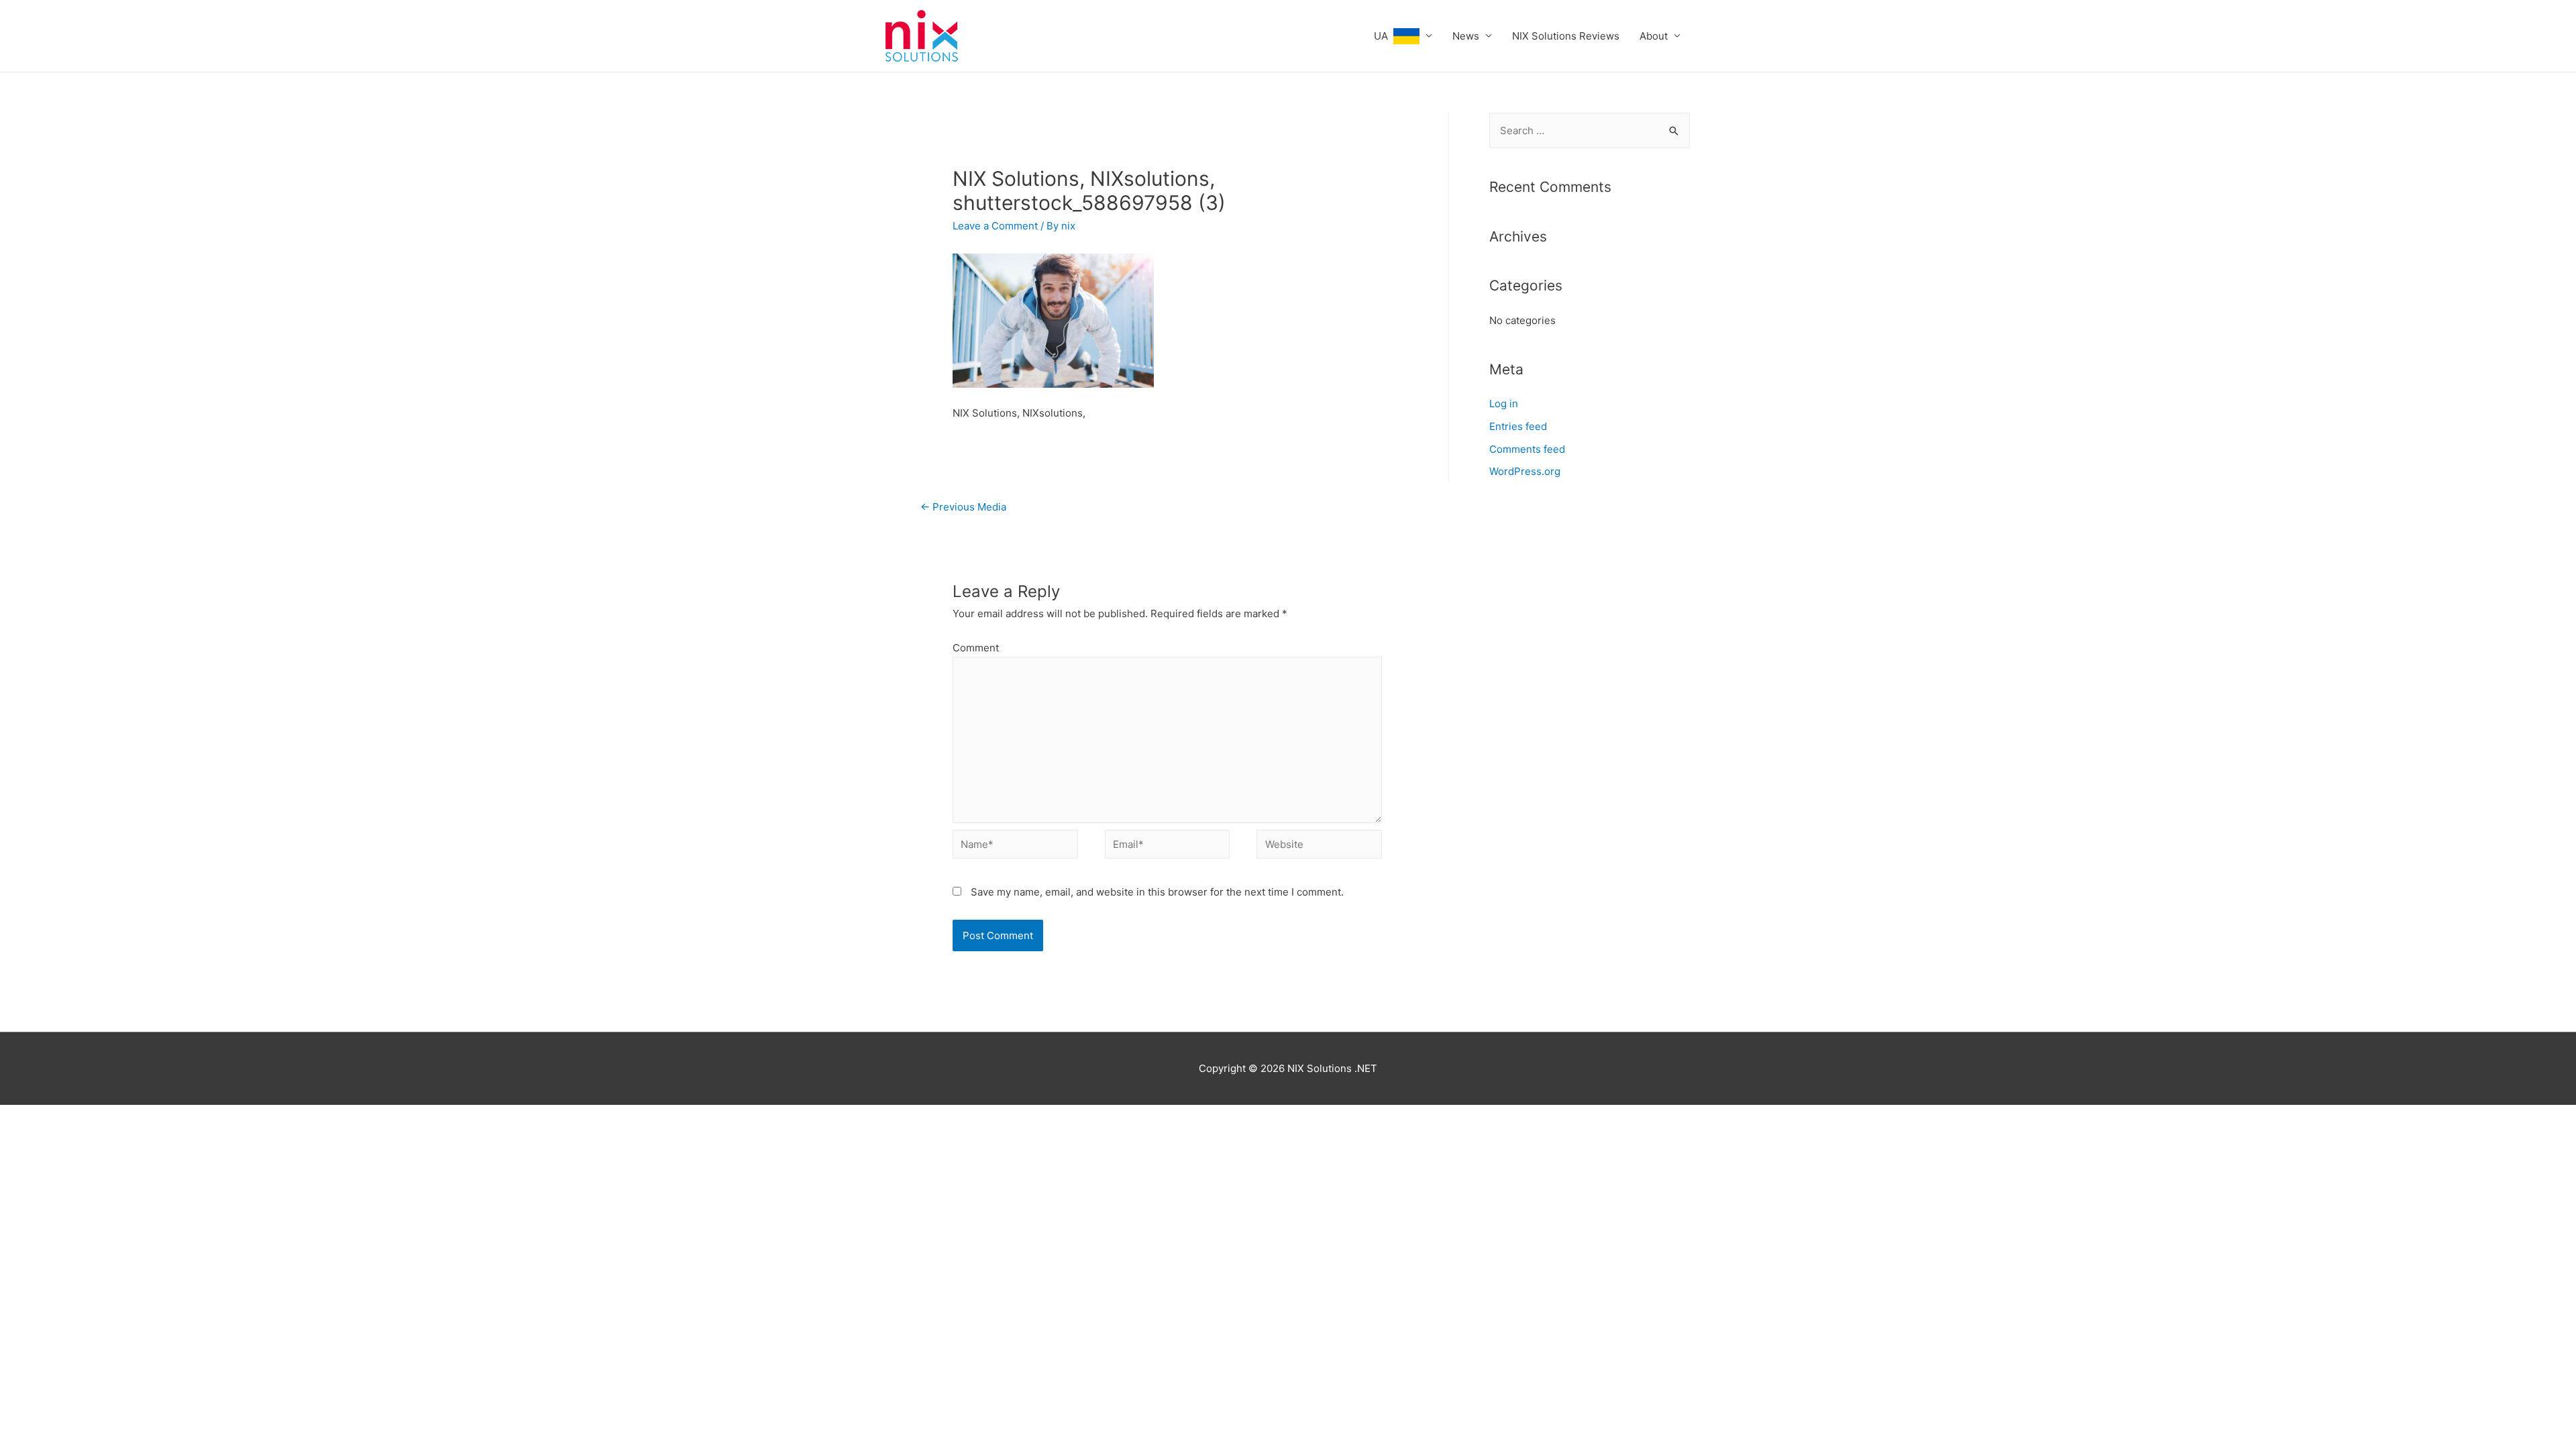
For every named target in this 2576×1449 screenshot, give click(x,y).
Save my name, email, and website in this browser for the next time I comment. (1157, 892)
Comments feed (1527, 449)
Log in (1504, 404)
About (1654, 36)
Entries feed (1518, 426)
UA (1384, 36)
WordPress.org (1525, 471)
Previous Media (963, 507)
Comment (976, 648)
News (1466, 36)
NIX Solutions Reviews (1566, 36)
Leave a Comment (995, 226)
